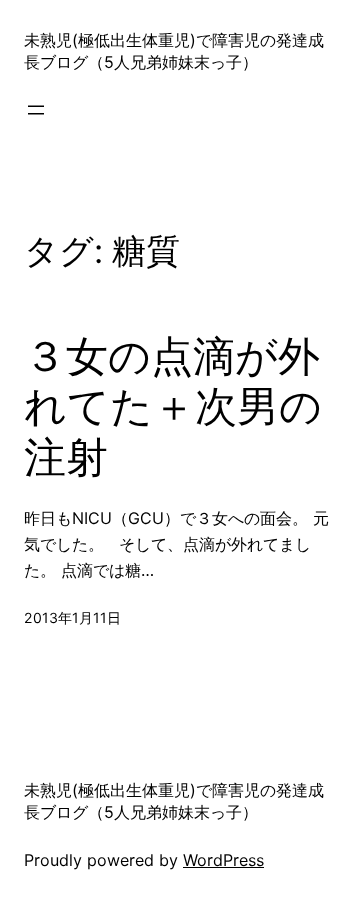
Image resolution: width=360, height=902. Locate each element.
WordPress (223, 860)
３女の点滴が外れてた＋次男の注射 (173, 406)
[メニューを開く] (36, 110)
